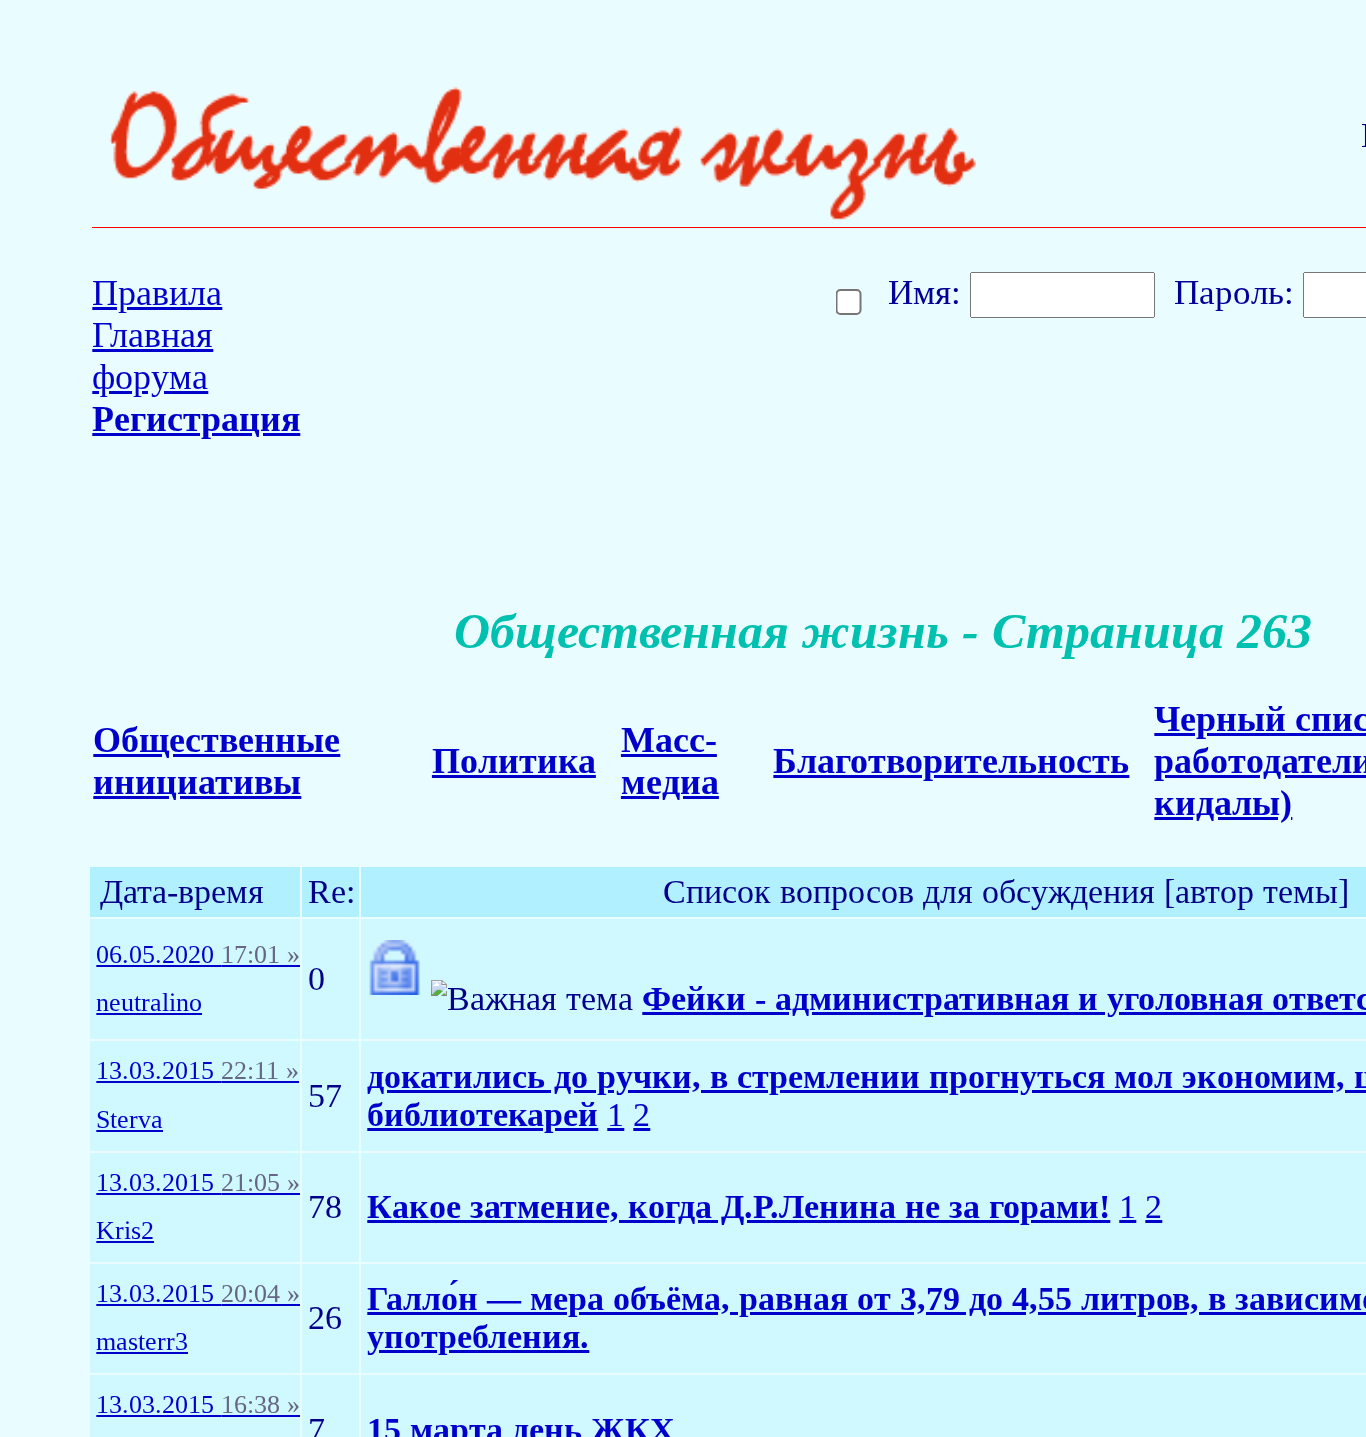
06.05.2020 (198, 955)
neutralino (149, 1003)
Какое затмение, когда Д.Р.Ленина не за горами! (738, 1206)
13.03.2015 (197, 1071)
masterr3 (142, 1342)
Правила (157, 293)
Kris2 (125, 1231)
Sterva (129, 1120)
